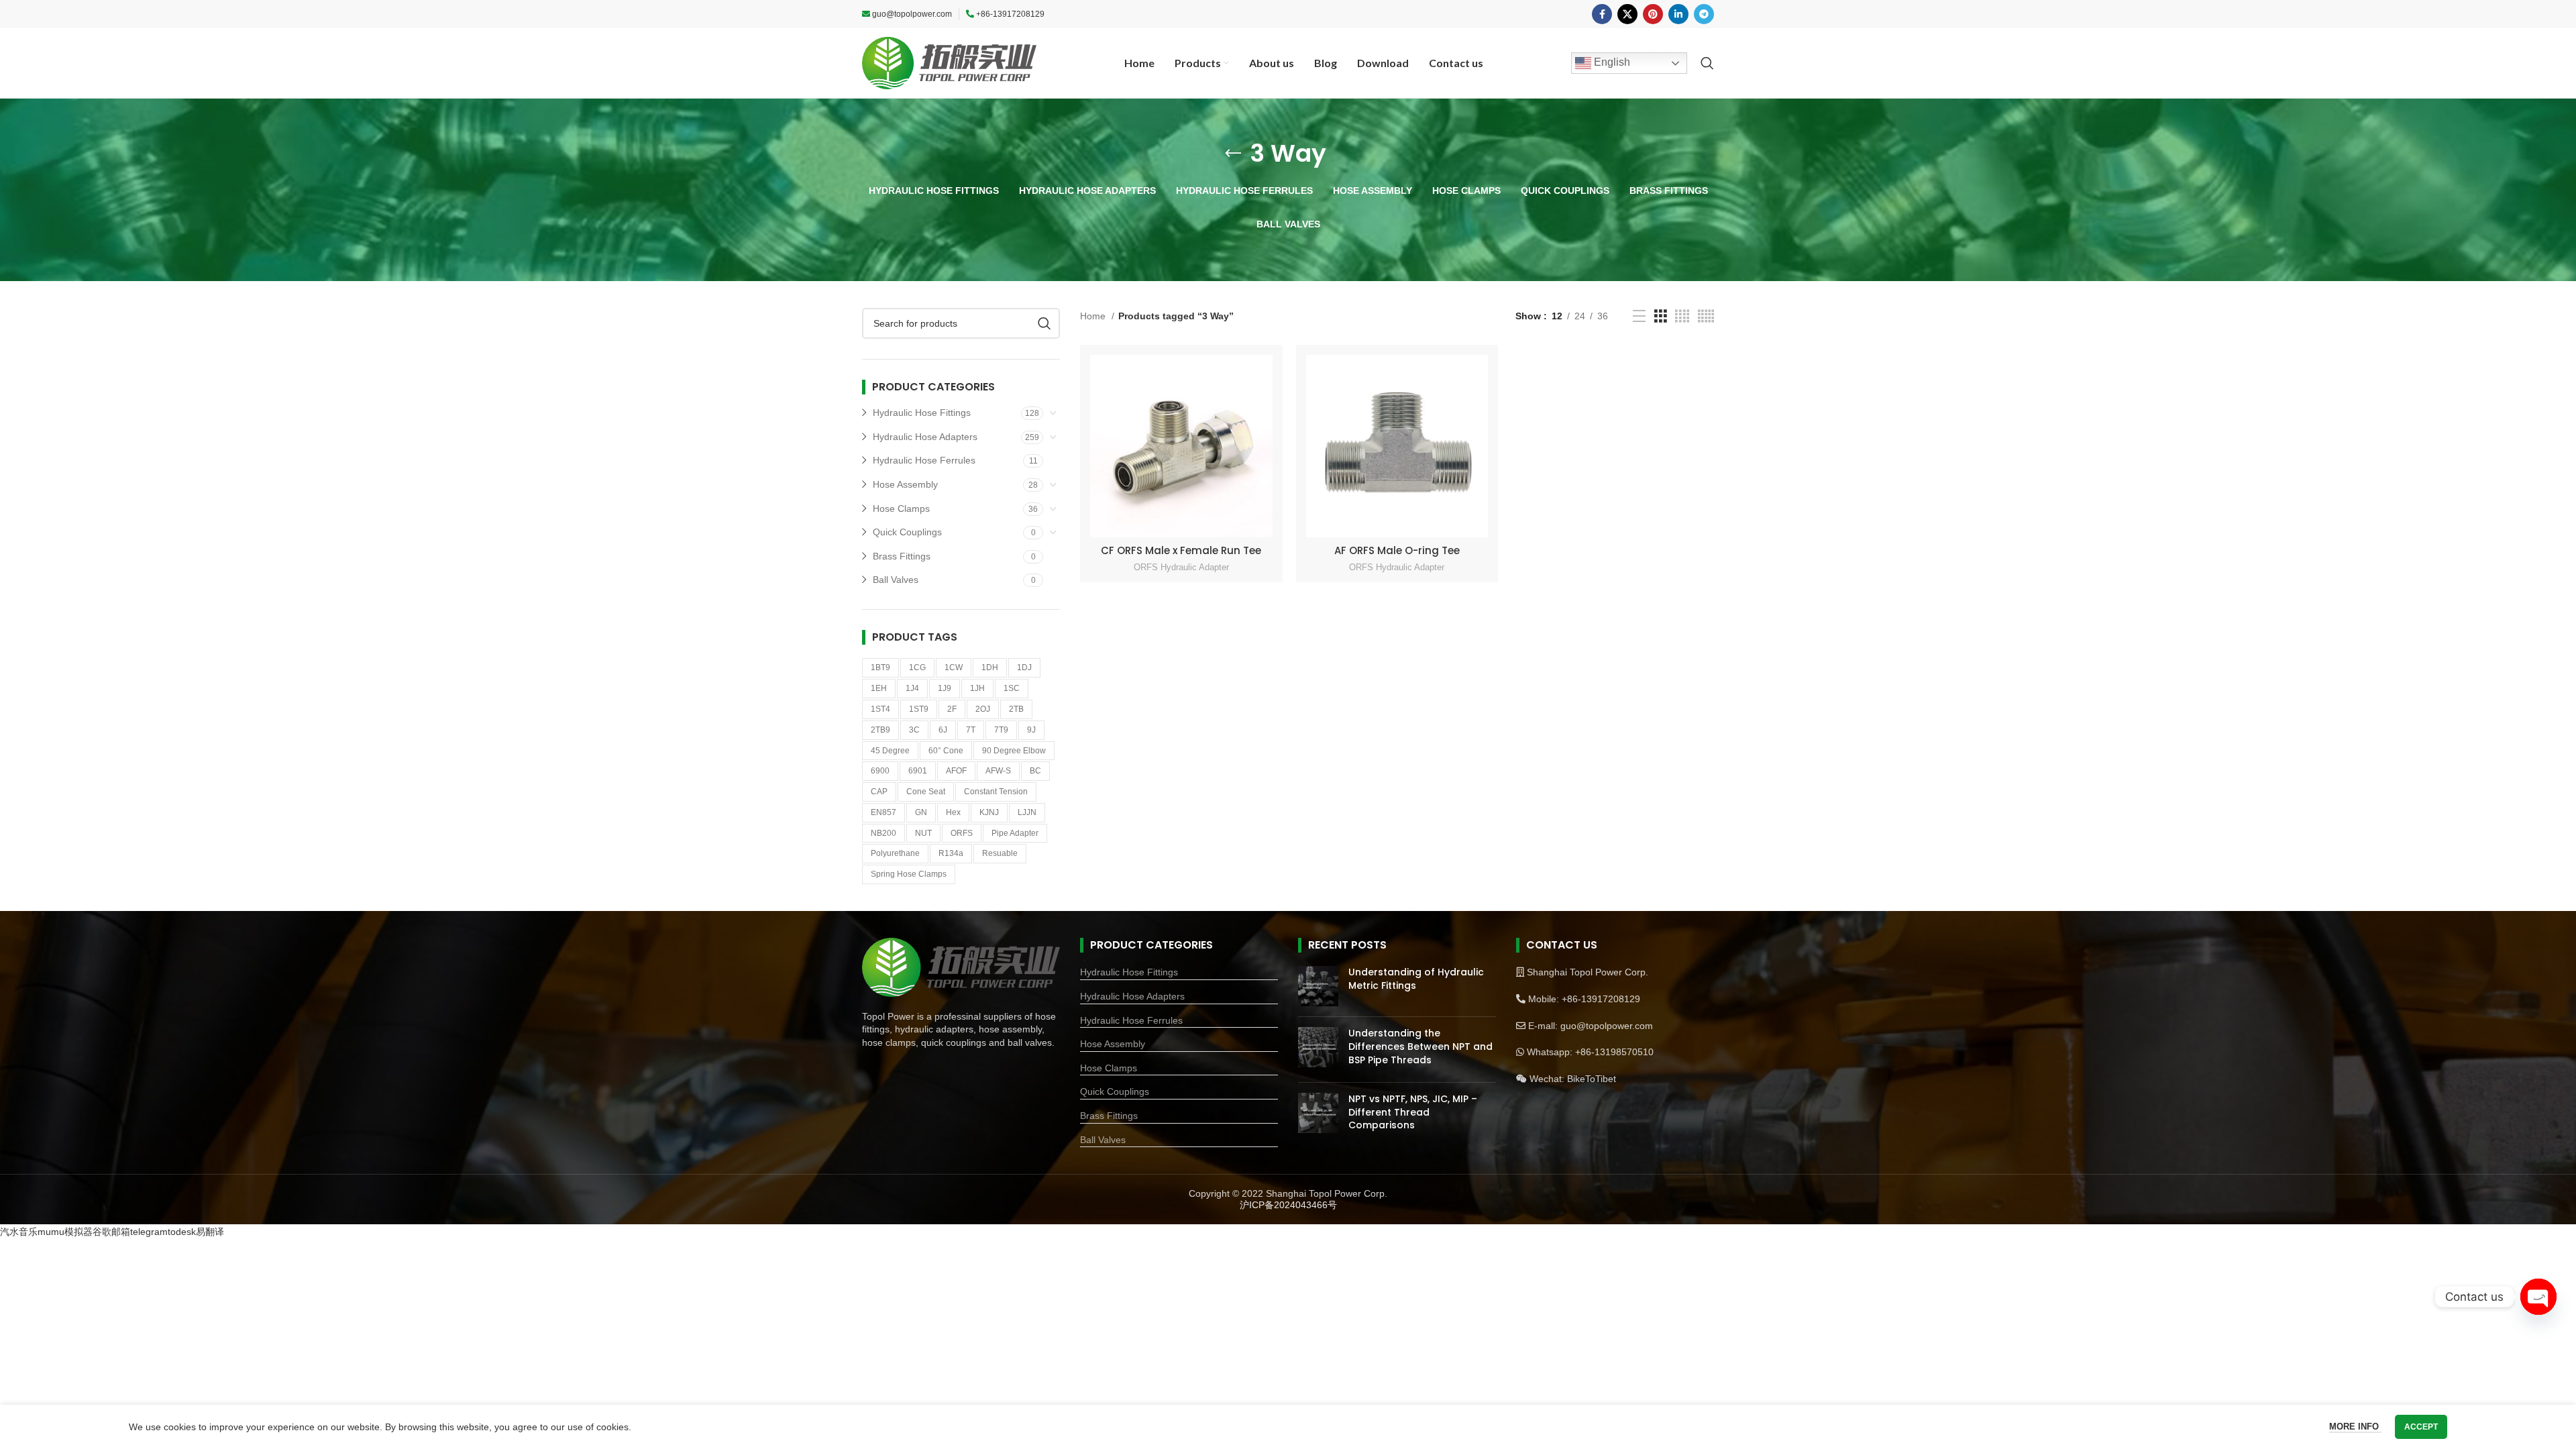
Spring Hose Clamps (909, 874)
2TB (1016, 709)
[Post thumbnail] (1318, 986)
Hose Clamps (901, 508)
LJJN (1027, 812)
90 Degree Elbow (1014, 751)
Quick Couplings (907, 532)
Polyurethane (895, 853)
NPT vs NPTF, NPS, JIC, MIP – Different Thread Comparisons (1413, 1112)
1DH (990, 667)
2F (952, 709)
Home (1094, 316)
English (1611, 62)
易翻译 (210, 1232)
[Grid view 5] (1706, 316)
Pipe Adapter (1015, 833)
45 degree (890, 751)
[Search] (1707, 63)
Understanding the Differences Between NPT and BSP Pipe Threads (1420, 1046)
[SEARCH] (1044, 323)
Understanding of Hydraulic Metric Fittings (1416, 979)
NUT (923, 833)
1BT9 (880, 667)
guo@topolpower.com (912, 14)
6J (943, 730)
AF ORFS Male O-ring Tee (1397, 550)
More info (2355, 1427)
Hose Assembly (905, 484)
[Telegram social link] (1704, 14)
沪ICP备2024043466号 (1288, 1205)
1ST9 (919, 709)
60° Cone (946, 751)
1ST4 (880, 709)
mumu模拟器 (65, 1232)
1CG (917, 667)
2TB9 (880, 730)
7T (971, 730)
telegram (149, 1232)
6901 (918, 771)
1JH (977, 688)
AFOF (956, 771)
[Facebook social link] (1602, 14)
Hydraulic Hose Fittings (922, 413)
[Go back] (1233, 154)
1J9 (945, 688)
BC (1035, 771)
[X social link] (1627, 14)
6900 (880, 771)
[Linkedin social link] (1678, 14)
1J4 (912, 688)
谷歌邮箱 (111, 1232)
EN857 (883, 812)
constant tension (996, 792)
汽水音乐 (19, 1232)
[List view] (1639, 316)
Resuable (1000, 853)
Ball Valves (896, 580)
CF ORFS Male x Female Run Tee (1181, 550)
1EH (879, 688)
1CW (954, 667)
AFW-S (998, 771)
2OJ (983, 709)
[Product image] (1181, 446)
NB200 (883, 833)
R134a (951, 853)
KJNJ (989, 812)
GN (921, 812)
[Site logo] (949, 62)
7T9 (1001, 730)
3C (914, 730)
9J (1031, 730)
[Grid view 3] (1661, 316)
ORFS (962, 833)
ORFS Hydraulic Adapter (1181, 567)
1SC (1012, 688)
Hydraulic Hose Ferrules (924, 460)
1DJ (1024, 667)
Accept (2421, 1427)
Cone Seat (926, 792)
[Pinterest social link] (1653, 14)
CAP (879, 792)
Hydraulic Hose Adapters (925, 437)
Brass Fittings (902, 556)
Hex (953, 812)
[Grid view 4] (1682, 316)
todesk (182, 1232)
